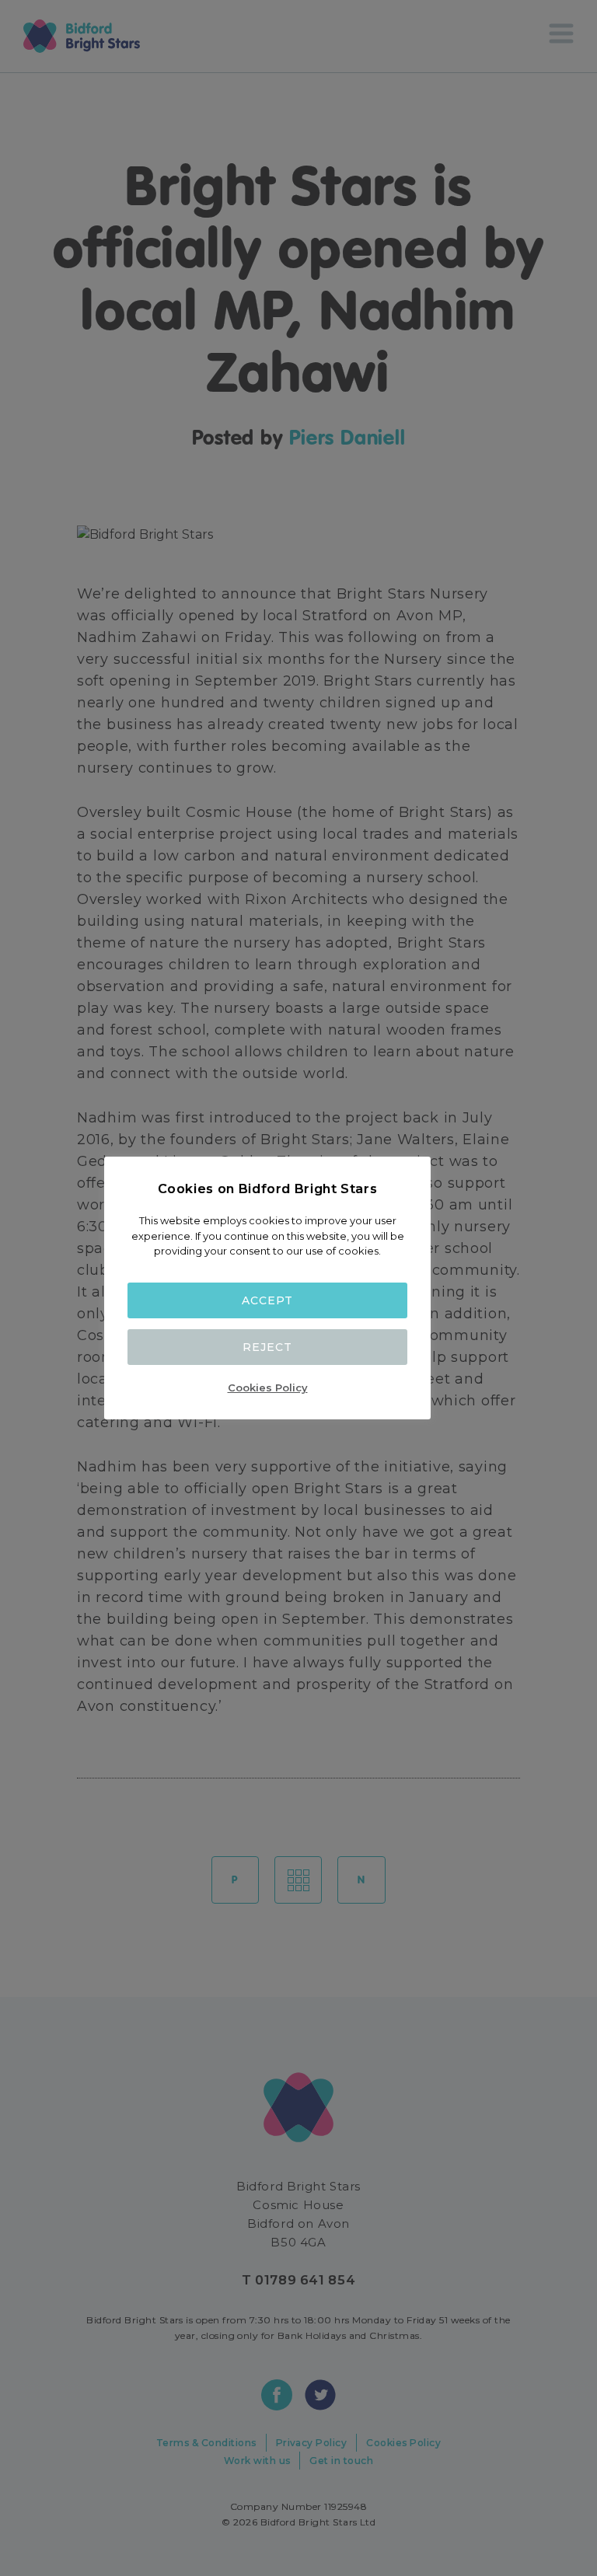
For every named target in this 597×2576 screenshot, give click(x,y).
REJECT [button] (267, 1347)
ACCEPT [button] (267, 1300)
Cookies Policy (268, 1387)
